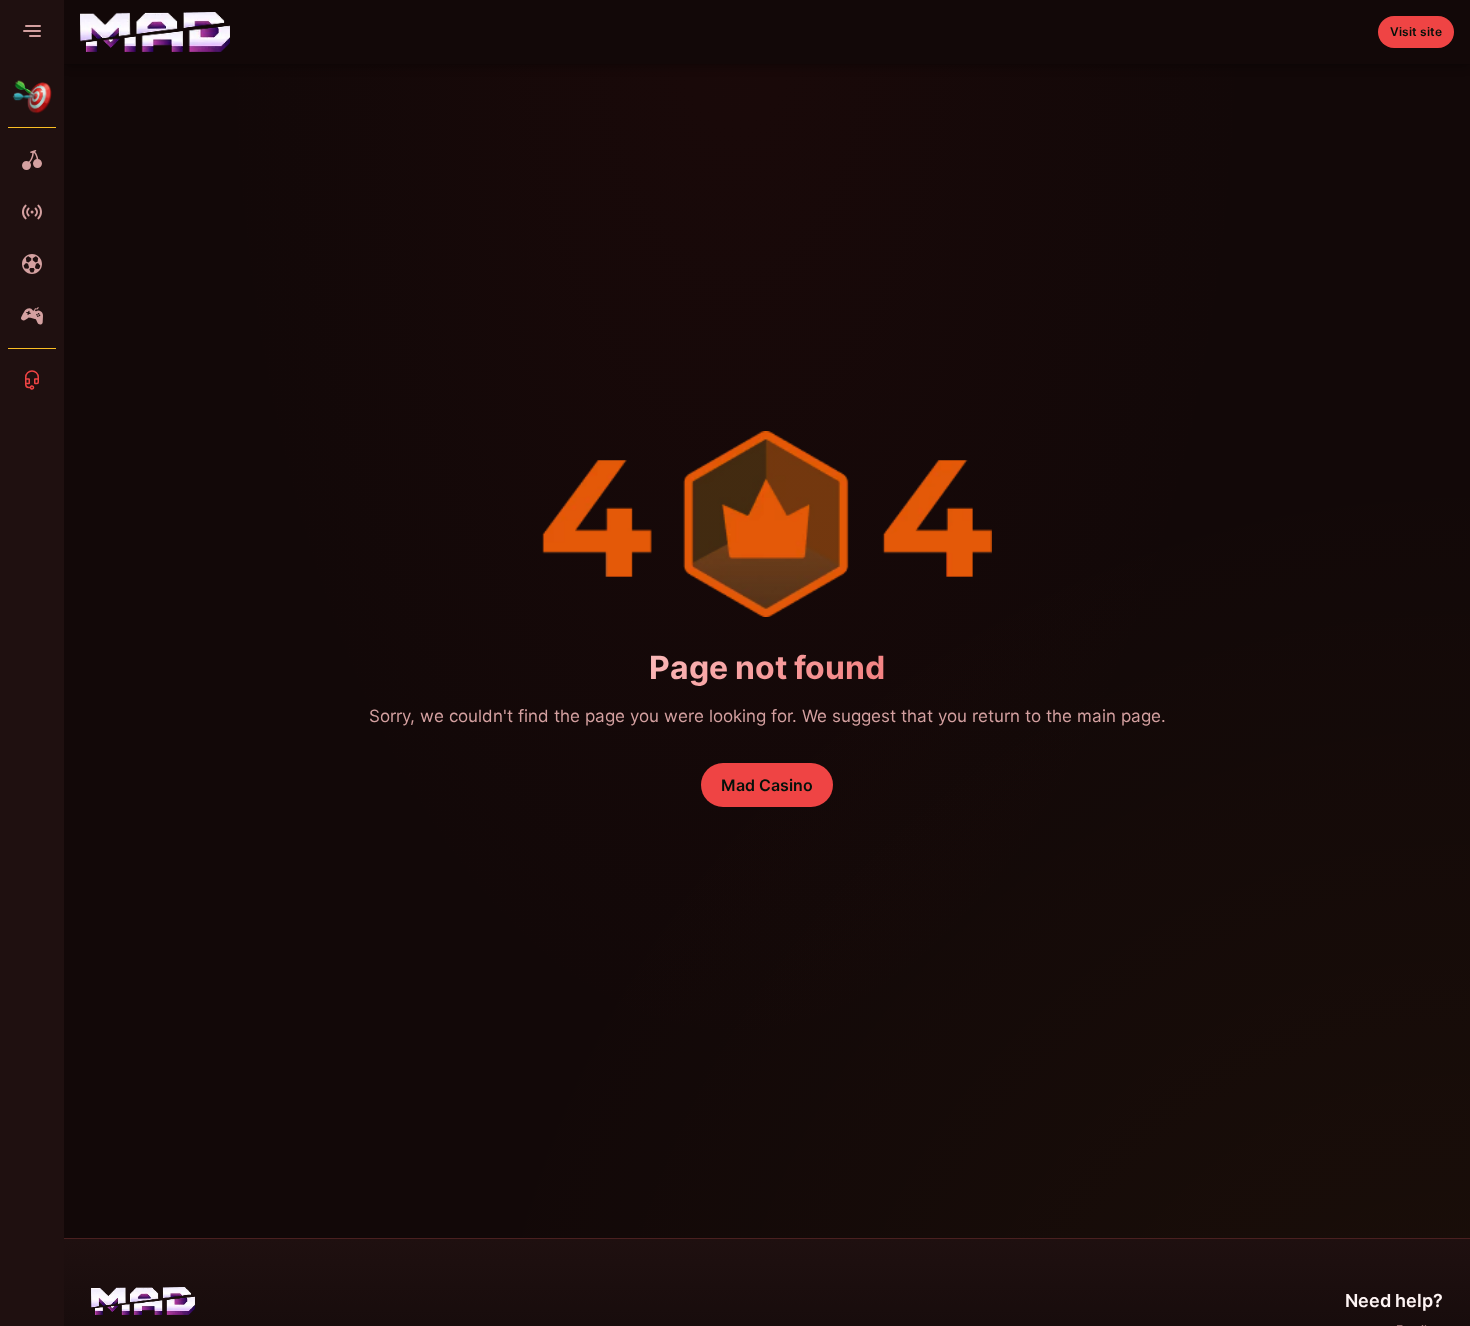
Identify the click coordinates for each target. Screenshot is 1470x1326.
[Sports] (32, 264)
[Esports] (32, 316)
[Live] (32, 212)
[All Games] (32, 160)
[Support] (32, 380)
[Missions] (32, 96)
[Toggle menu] (32, 32)
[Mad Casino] (155, 32)
